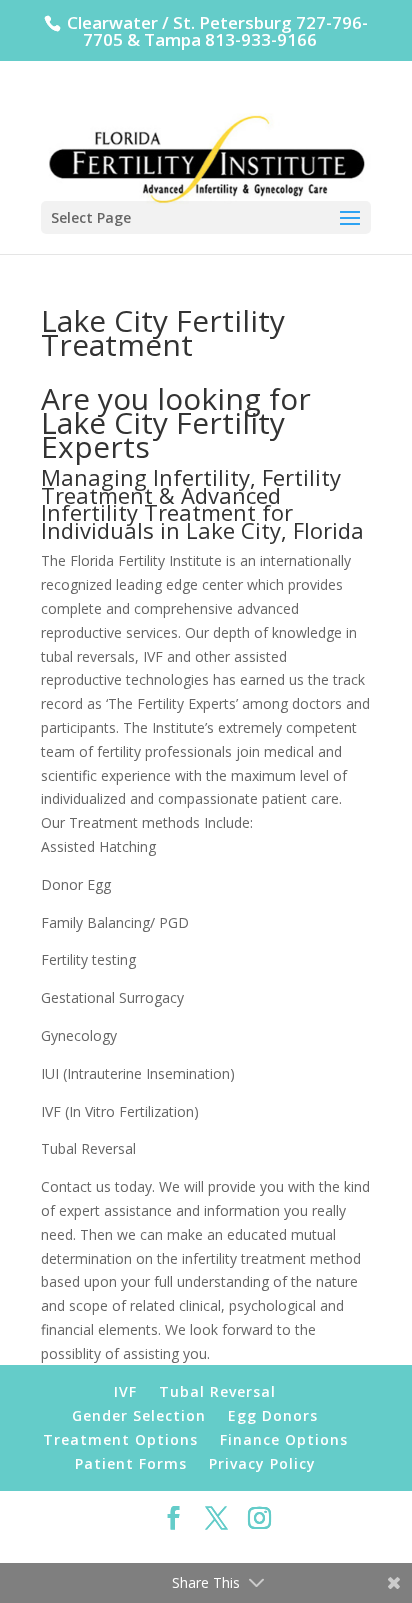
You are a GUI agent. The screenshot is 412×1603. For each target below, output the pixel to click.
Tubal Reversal (217, 1391)
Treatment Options (120, 1439)
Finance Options (284, 1439)
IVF (125, 1391)
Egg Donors (273, 1415)
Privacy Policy (262, 1463)
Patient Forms (131, 1463)
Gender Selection (139, 1415)
